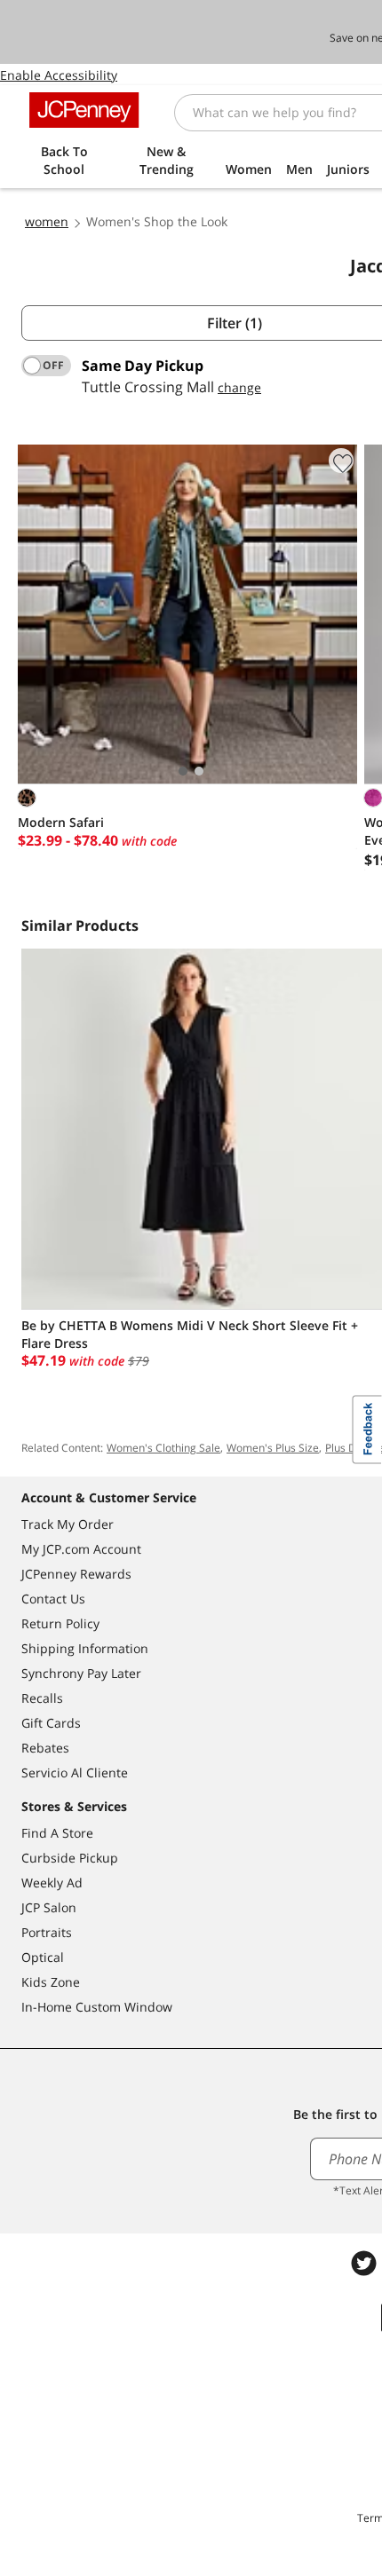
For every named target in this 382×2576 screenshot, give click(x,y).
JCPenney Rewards (76, 1574)
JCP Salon (49, 1907)
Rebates (45, 1748)
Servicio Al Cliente (75, 1772)
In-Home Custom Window (97, 2007)
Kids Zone (51, 1982)
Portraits (47, 1932)
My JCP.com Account (81, 1549)
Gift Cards (51, 1723)
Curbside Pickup (70, 1858)
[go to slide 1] (183, 771)
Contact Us (53, 1599)
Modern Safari (61, 822)
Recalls (42, 1698)
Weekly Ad (52, 1883)
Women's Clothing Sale (163, 1448)
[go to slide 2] (199, 771)
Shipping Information (85, 1648)
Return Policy (60, 1623)
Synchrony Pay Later (81, 1673)
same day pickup (143, 366)
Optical (43, 1957)
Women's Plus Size (273, 1448)
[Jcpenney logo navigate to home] (84, 110)
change (239, 387)
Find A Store (57, 1833)
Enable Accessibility (59, 75)
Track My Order (68, 1524)
